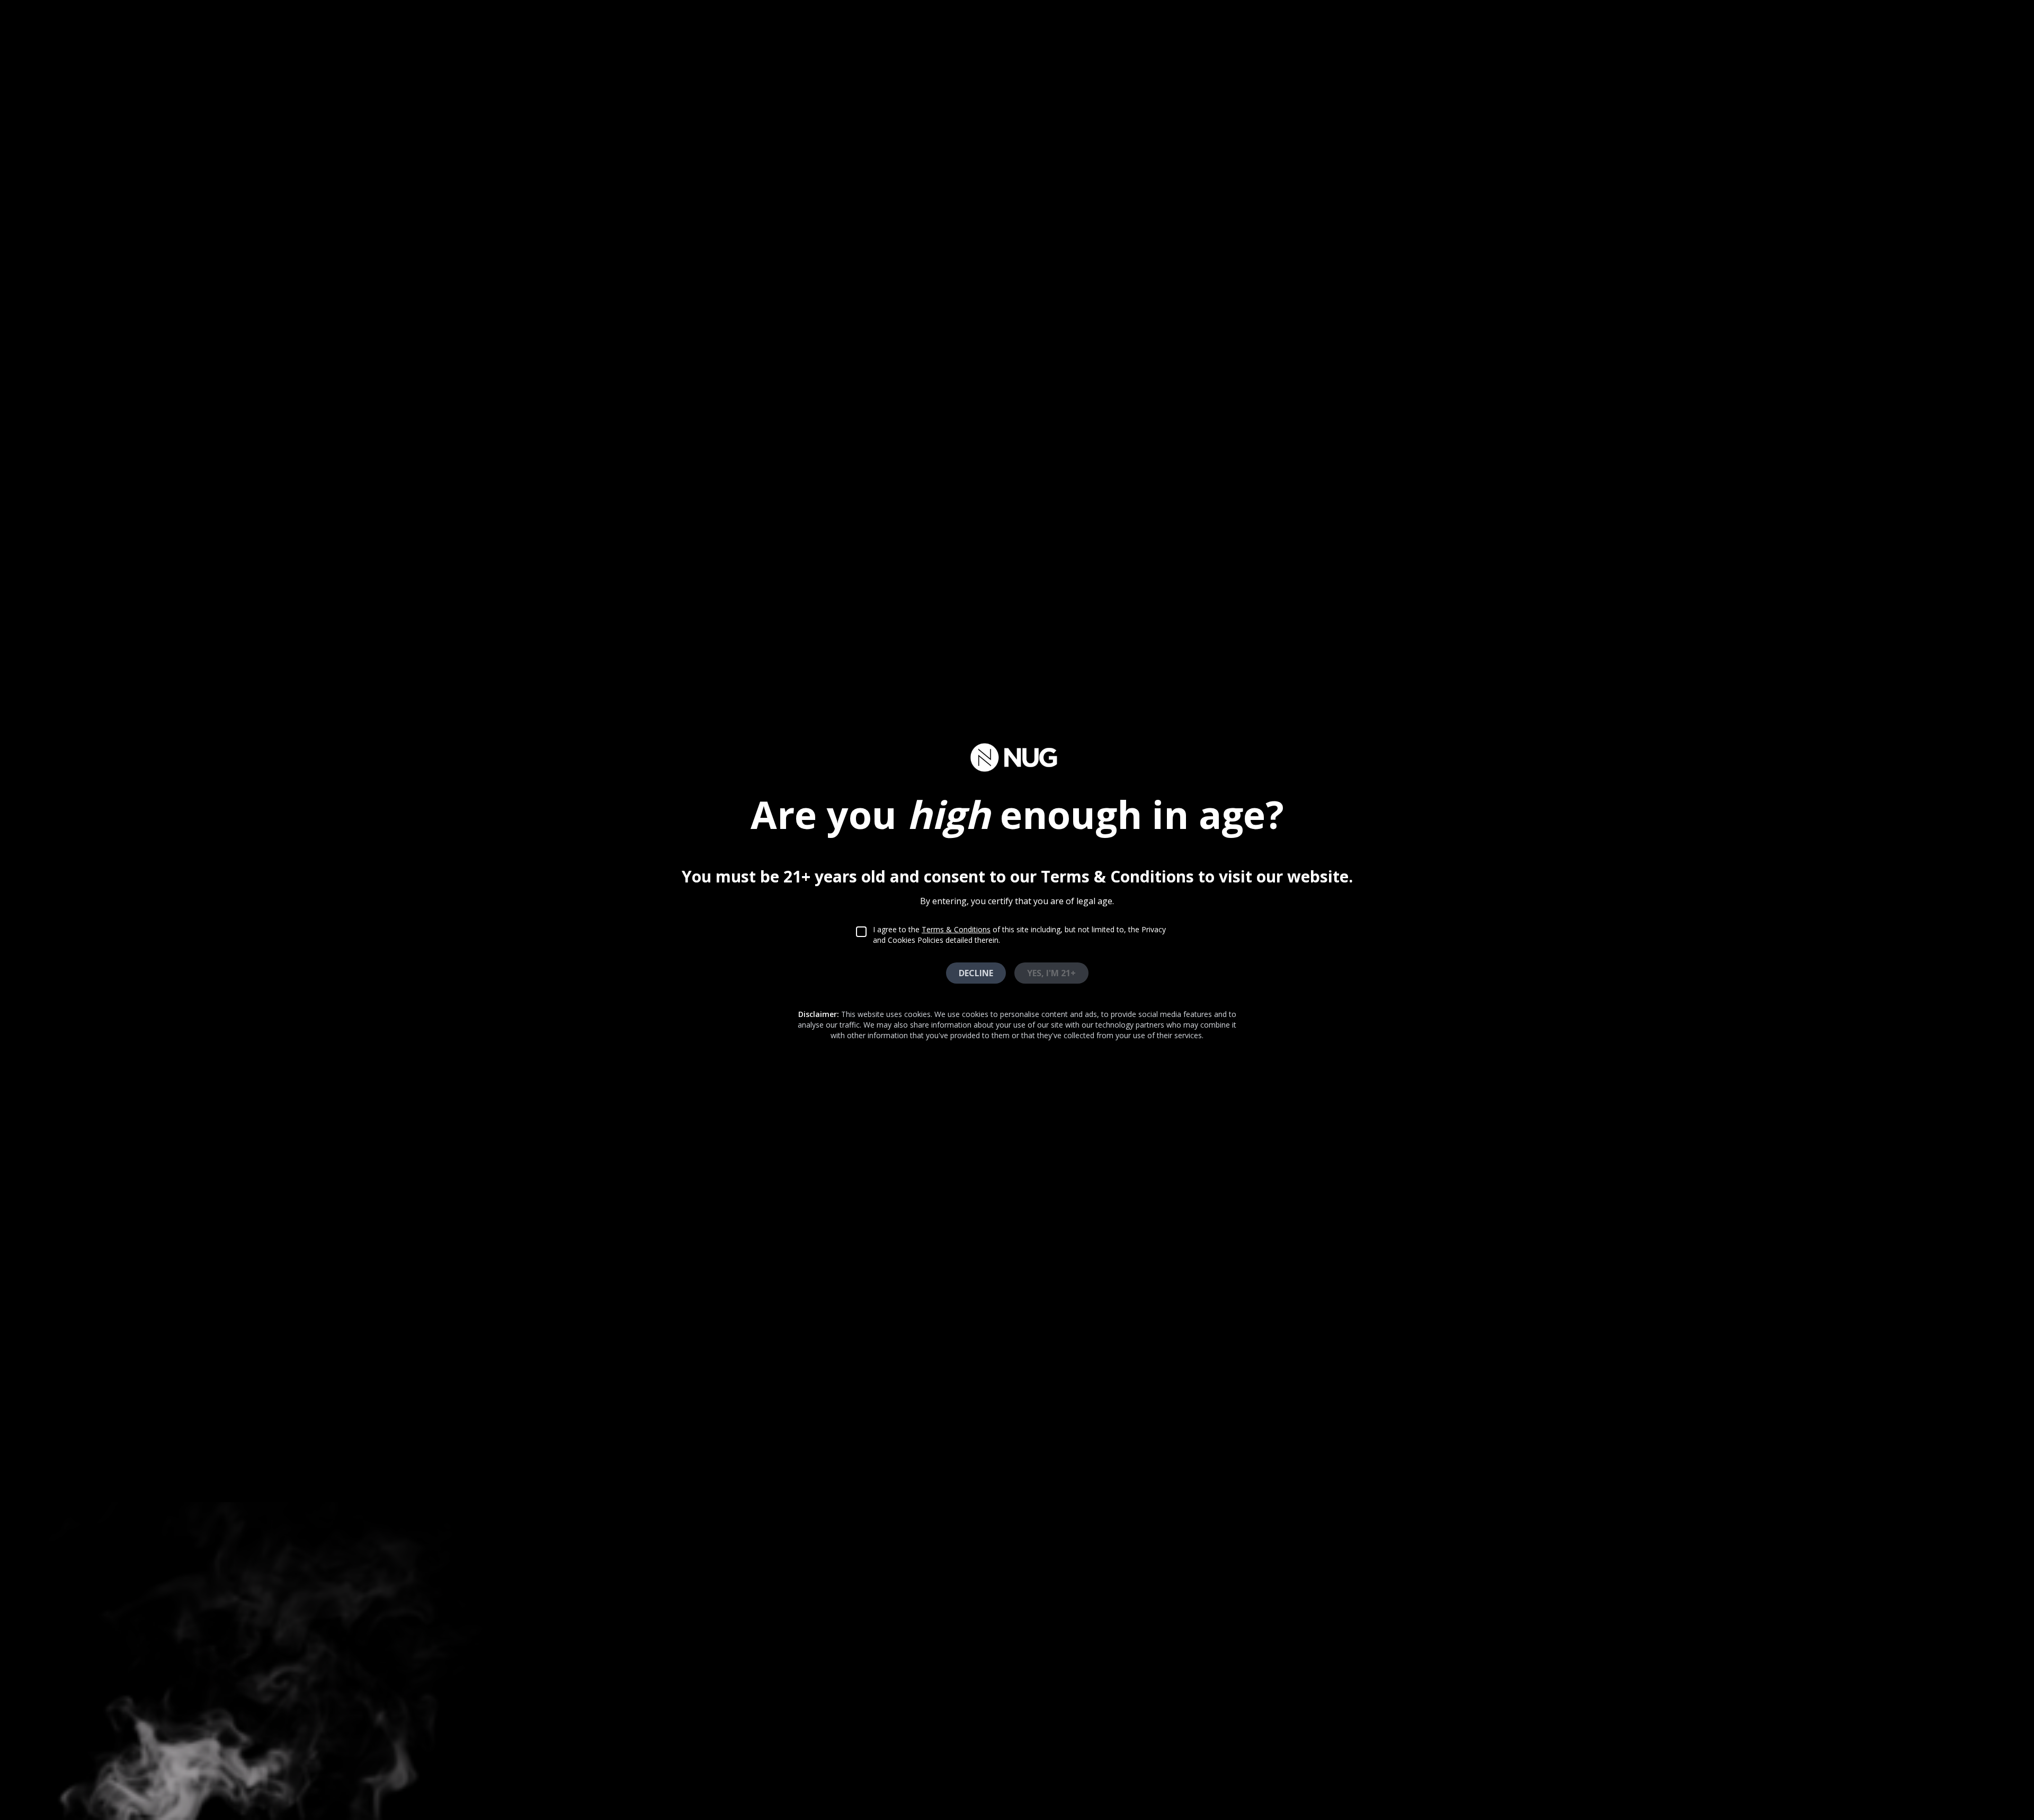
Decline (976, 973)
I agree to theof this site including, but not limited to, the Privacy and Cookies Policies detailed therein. (1019, 935)
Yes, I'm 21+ (1051, 973)
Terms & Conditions (956, 929)
